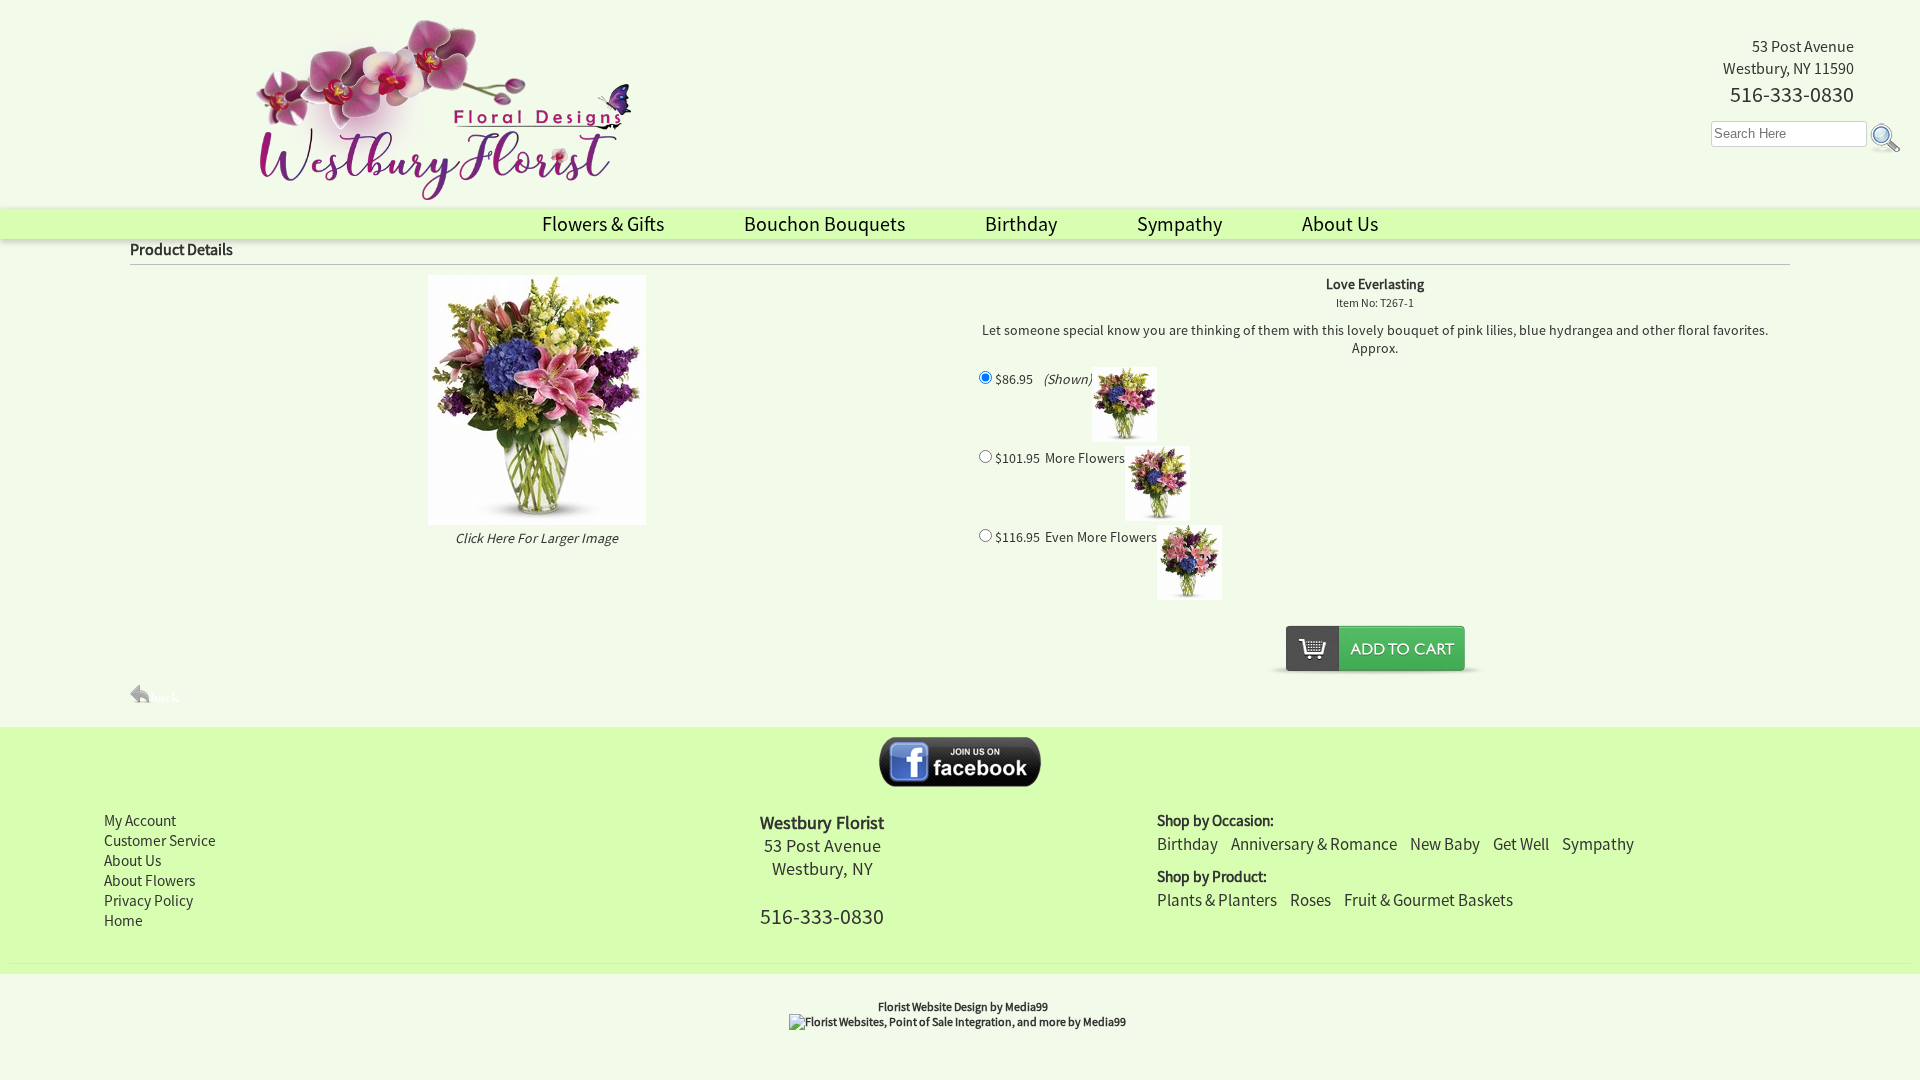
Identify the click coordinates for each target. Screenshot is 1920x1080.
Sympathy (1598, 844)
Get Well (1521, 844)
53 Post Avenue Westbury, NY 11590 (1788, 57)
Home (123, 920)
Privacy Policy (148, 900)
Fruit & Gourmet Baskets (1428, 900)
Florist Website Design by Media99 (963, 1006)
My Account (140, 820)
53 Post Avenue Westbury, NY (822, 857)
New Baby (1445, 844)
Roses (1310, 900)
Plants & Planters (1217, 900)
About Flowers (149, 880)
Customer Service (160, 840)
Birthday (1187, 844)
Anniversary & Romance (1314, 844)
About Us (132, 860)
